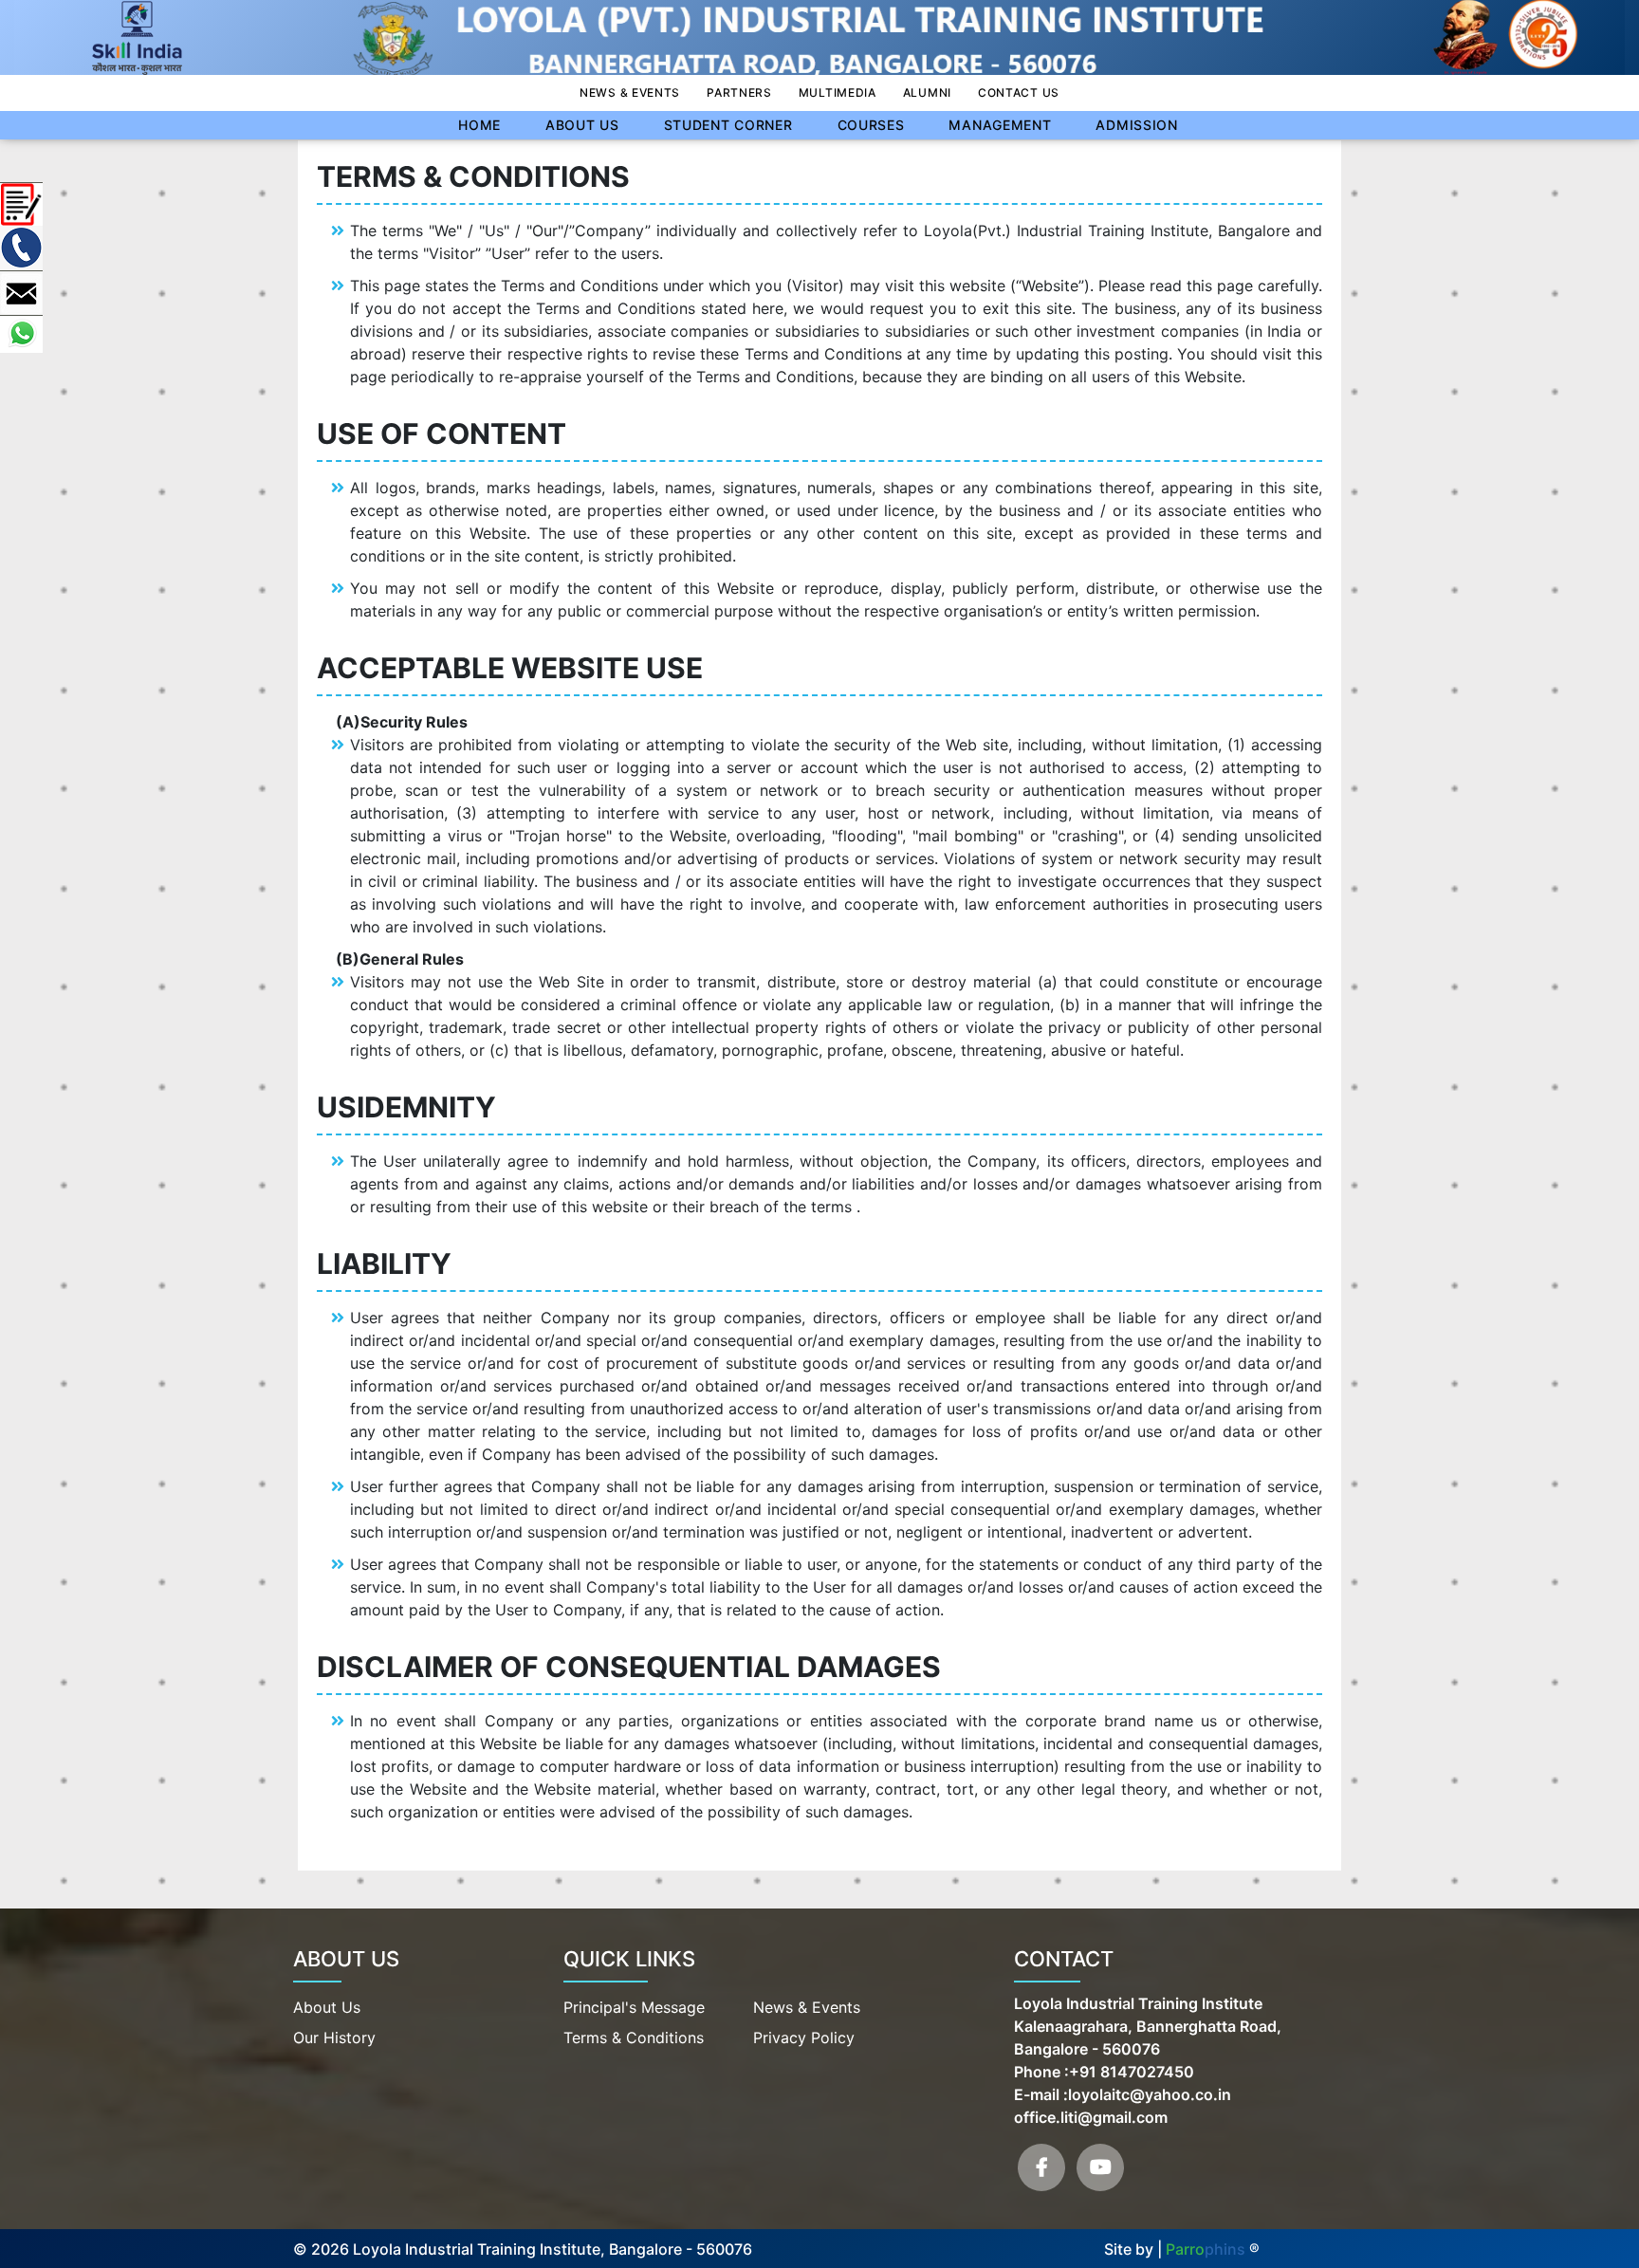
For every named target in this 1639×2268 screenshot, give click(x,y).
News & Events (630, 92)
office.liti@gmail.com (1091, 2117)
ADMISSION (1136, 125)
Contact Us (1019, 92)
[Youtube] (1100, 2167)
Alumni (927, 92)
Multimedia (838, 92)
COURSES (871, 125)
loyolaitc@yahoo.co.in (1150, 2094)
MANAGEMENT (1000, 125)
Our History (334, 2038)
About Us (327, 2007)
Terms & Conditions (634, 2038)
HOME (479, 125)
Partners (739, 92)
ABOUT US (582, 125)
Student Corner (728, 125)
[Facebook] (1041, 2167)
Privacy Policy (804, 2038)
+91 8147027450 (1132, 2072)
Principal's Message (634, 2007)
